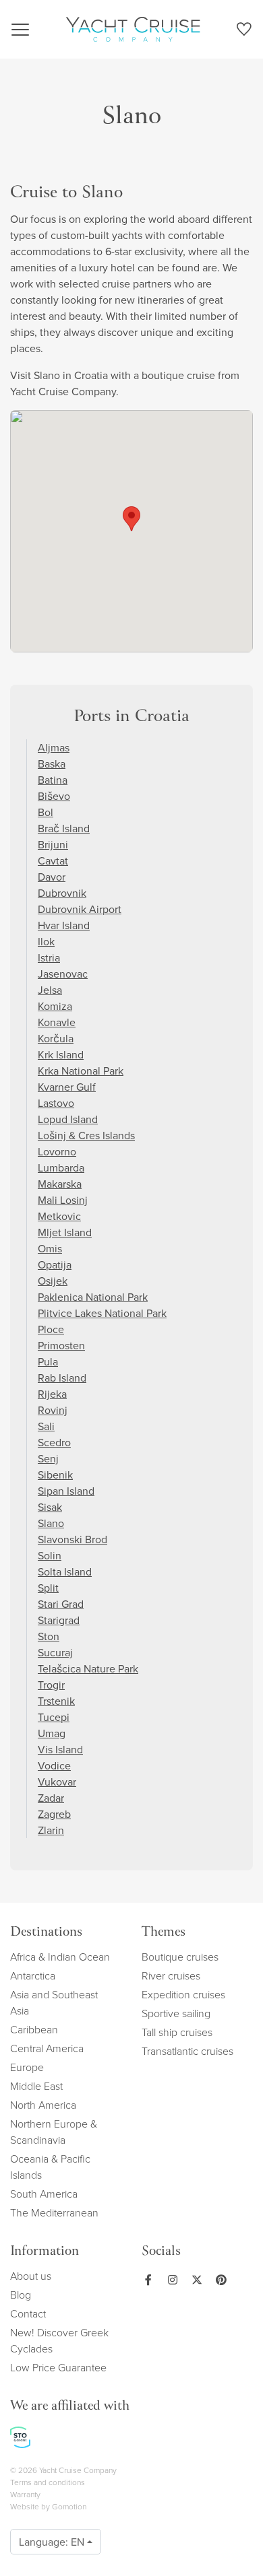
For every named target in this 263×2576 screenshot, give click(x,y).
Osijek (53, 1281)
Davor (52, 877)
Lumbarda (61, 1167)
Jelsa (50, 990)
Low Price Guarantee (58, 2367)
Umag (52, 1733)
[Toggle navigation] (20, 30)
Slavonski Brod (72, 1539)
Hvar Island (64, 925)
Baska (52, 764)
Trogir (51, 1685)
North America (43, 2105)
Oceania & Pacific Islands (50, 2167)
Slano (51, 1523)
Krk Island (61, 1054)
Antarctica (33, 1975)
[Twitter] (194, 2280)
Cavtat (53, 860)
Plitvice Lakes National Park (102, 1313)
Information (45, 2252)
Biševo (54, 796)
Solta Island (65, 1571)
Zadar (51, 1798)
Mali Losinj (63, 1200)
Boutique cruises (180, 1957)
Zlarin (51, 1830)
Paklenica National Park (93, 1297)
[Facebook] (148, 2280)
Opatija (55, 1264)
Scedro (54, 1442)
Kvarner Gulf (67, 1087)
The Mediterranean (54, 2212)
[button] (131, 519)
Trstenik (56, 1701)
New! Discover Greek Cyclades (59, 2340)
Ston (49, 1636)
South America (44, 2194)
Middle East (36, 2086)
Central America (47, 2048)
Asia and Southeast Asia (54, 2002)
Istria (49, 957)
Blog (21, 2295)
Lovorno (57, 1151)
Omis (50, 1248)
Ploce (51, 1329)
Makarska (60, 1184)
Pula (48, 1361)
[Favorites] (244, 32)
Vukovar (57, 1782)
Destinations (46, 1933)
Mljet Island (65, 1232)
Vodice (54, 1765)
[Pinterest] (218, 2280)
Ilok (46, 941)
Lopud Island (68, 1119)
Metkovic (59, 1216)
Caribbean (34, 2029)
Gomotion (69, 2506)
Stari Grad (61, 1604)
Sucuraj (55, 1652)
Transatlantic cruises (187, 2051)
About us (31, 2276)
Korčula (56, 1038)
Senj (48, 1458)
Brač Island (64, 828)
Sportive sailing (176, 2013)
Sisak (50, 1507)
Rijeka (52, 1394)
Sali (46, 1426)
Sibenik (55, 1475)
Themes (164, 1933)
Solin (50, 1555)
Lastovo (56, 1103)
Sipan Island (66, 1491)
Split (48, 1588)
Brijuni (53, 844)
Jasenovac (63, 974)
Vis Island (60, 1749)
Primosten (61, 1345)
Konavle (57, 1022)
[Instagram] (170, 2280)
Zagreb (54, 1814)
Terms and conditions (48, 2482)
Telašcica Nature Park (88, 1668)
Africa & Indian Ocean (60, 1957)
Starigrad (59, 1620)
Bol (46, 812)
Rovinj (53, 1410)
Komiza (55, 1006)
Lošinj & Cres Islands (86, 1135)
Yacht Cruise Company (133, 29)
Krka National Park (81, 1071)
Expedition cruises (183, 1994)
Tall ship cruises (177, 2032)
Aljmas (54, 747)
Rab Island (62, 1378)
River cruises (171, 1975)
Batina (53, 780)
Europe (27, 2067)
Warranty (25, 2494)
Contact (28, 2313)
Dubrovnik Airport (80, 909)
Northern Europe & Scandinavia (54, 2132)
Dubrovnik (62, 893)
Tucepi (54, 1717)
